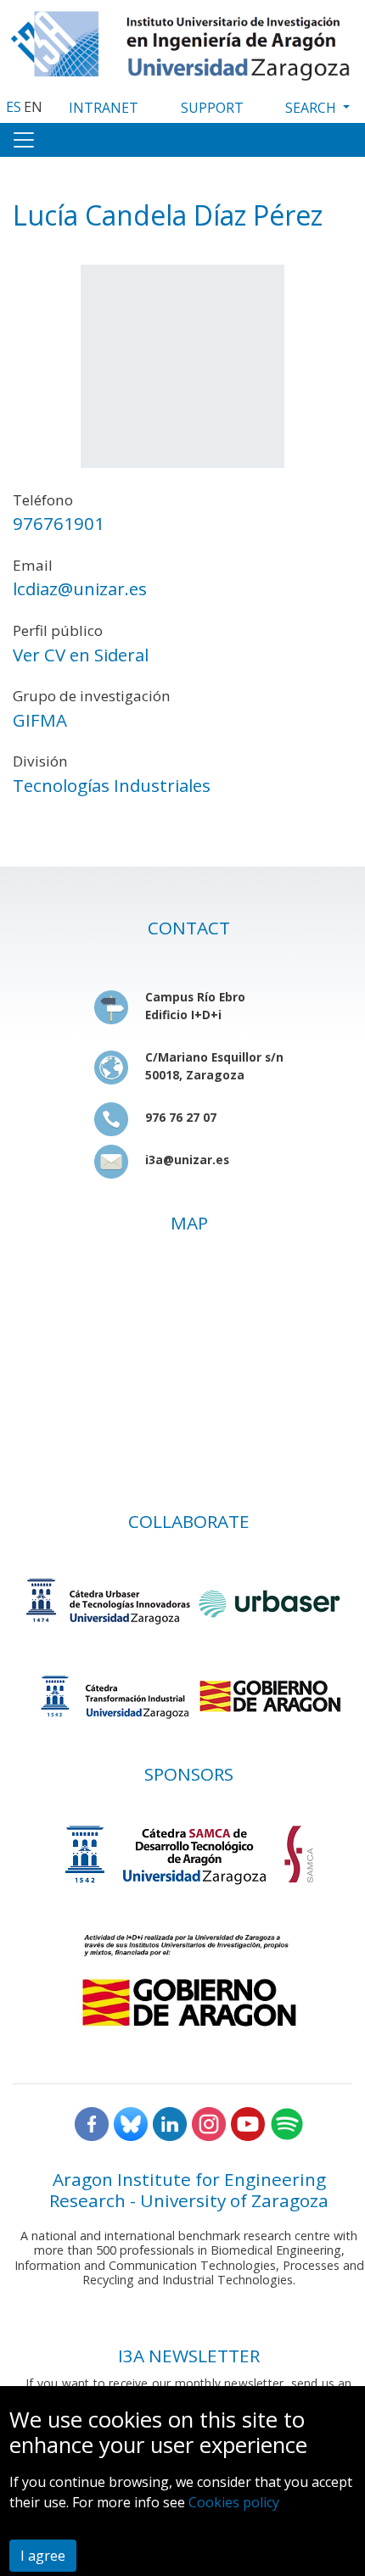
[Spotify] (287, 2122)
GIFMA (40, 720)
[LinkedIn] (170, 2122)
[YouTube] (248, 2122)
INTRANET (104, 108)
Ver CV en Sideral (81, 655)
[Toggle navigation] (24, 140)
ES (14, 107)
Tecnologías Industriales (112, 785)
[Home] (182, 42)
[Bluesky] (131, 2122)
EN (33, 107)
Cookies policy (234, 2502)
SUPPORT (212, 108)
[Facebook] (92, 2122)
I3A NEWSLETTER (189, 2356)
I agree (43, 2556)
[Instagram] (209, 2122)
